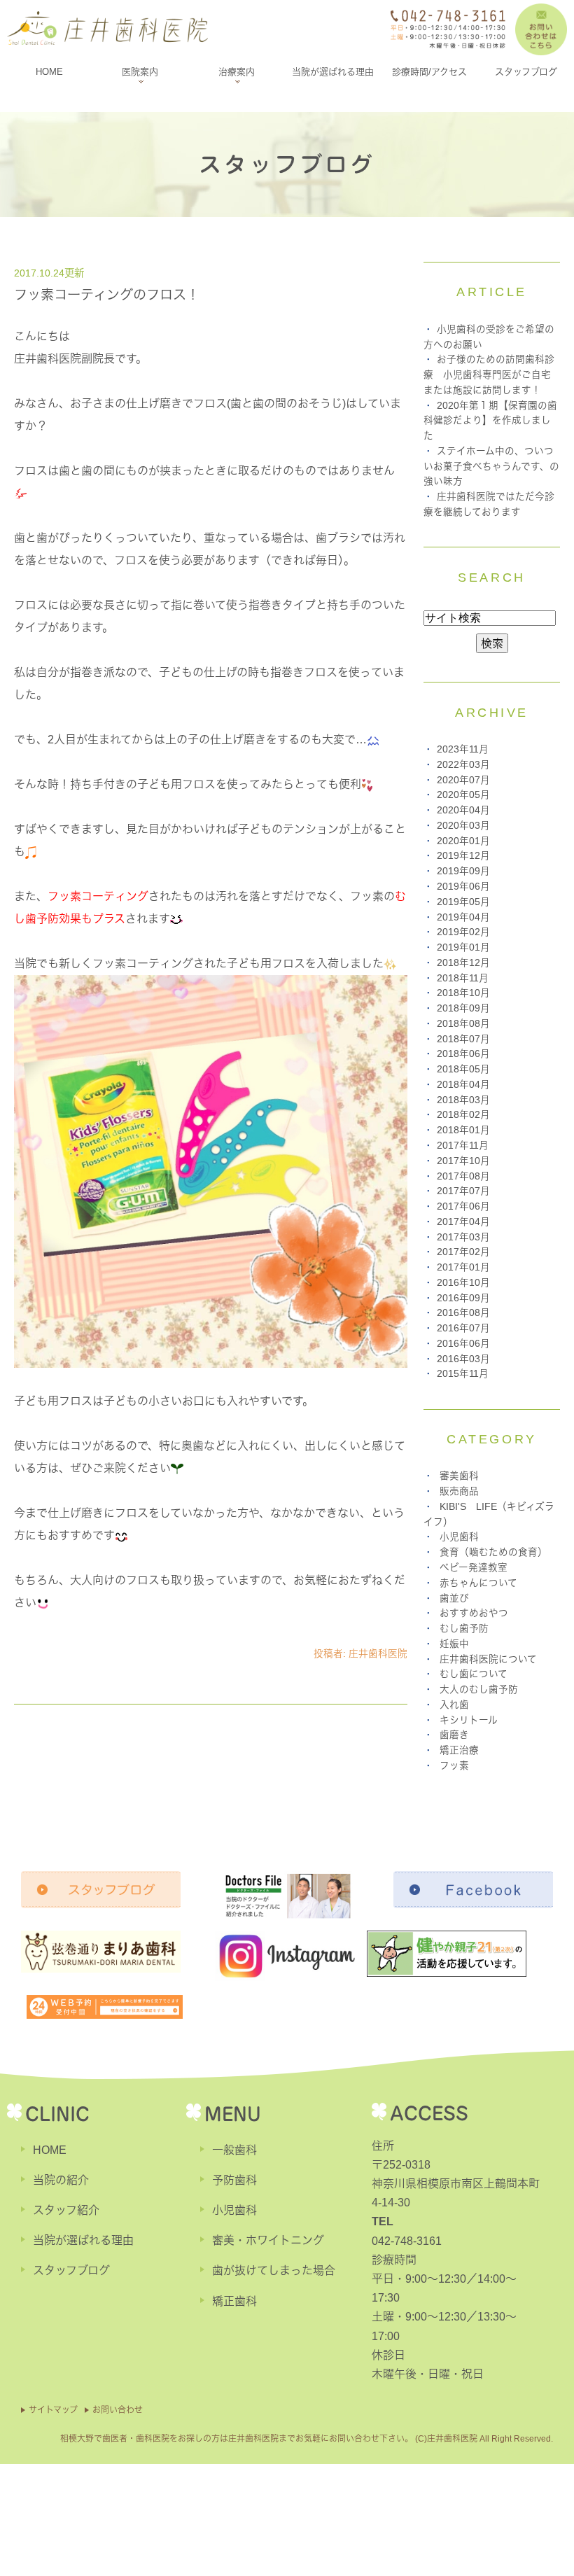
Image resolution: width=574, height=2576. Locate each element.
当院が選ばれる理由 (333, 72)
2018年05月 (463, 1069)
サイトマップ (53, 2410)
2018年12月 (463, 963)
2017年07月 (463, 1191)
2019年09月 (463, 871)
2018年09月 (463, 1008)
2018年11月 (463, 978)
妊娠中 (454, 1644)
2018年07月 (463, 1039)
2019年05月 (463, 902)
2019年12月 (463, 856)
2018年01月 (463, 1130)
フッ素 (454, 1766)
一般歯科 (234, 2150)
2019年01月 (463, 947)
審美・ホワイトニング (268, 2240)
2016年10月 (463, 1283)
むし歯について (474, 1674)
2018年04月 (463, 1085)
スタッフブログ (526, 72)
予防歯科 (234, 2180)
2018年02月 (463, 1115)
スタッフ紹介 (66, 2210)
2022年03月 (463, 765)
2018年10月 (463, 993)
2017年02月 (463, 1252)
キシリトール (469, 1720)
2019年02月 (463, 932)
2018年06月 (463, 1054)
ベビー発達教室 (474, 1568)
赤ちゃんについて (478, 1583)
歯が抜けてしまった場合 (274, 2270)
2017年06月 (463, 1206)
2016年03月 (463, 1359)
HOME (49, 72)
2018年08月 (463, 1024)
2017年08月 (463, 1176)
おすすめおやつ (474, 1613)
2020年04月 (463, 810)
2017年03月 (463, 1237)
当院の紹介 (61, 2180)
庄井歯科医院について (488, 1659)
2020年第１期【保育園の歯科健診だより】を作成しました (490, 421)
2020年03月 (463, 826)
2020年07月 (463, 780)
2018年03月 (463, 1100)
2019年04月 (463, 917)
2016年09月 (463, 1298)
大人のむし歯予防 (479, 1689)
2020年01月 (463, 841)
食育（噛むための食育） (493, 1552)
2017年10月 (463, 1161)
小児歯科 (459, 1537)
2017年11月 (463, 1146)
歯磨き (454, 1735)
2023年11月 (463, 749)
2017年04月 (463, 1222)
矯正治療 (459, 1750)
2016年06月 (463, 1344)
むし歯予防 (464, 1629)
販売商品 (459, 1491)
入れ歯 (454, 1705)
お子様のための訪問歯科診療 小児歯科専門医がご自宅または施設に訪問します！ (489, 375)
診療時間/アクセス (429, 72)
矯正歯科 (234, 2301)
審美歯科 (459, 1476)
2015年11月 (463, 1374)
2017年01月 (463, 1267)
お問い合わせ (118, 2410)
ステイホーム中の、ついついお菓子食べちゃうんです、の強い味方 (491, 467)
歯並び (454, 1598)
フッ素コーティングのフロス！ (107, 295)
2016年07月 (463, 1328)
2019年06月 (463, 887)
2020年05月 (463, 795)
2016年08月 (463, 1313)
